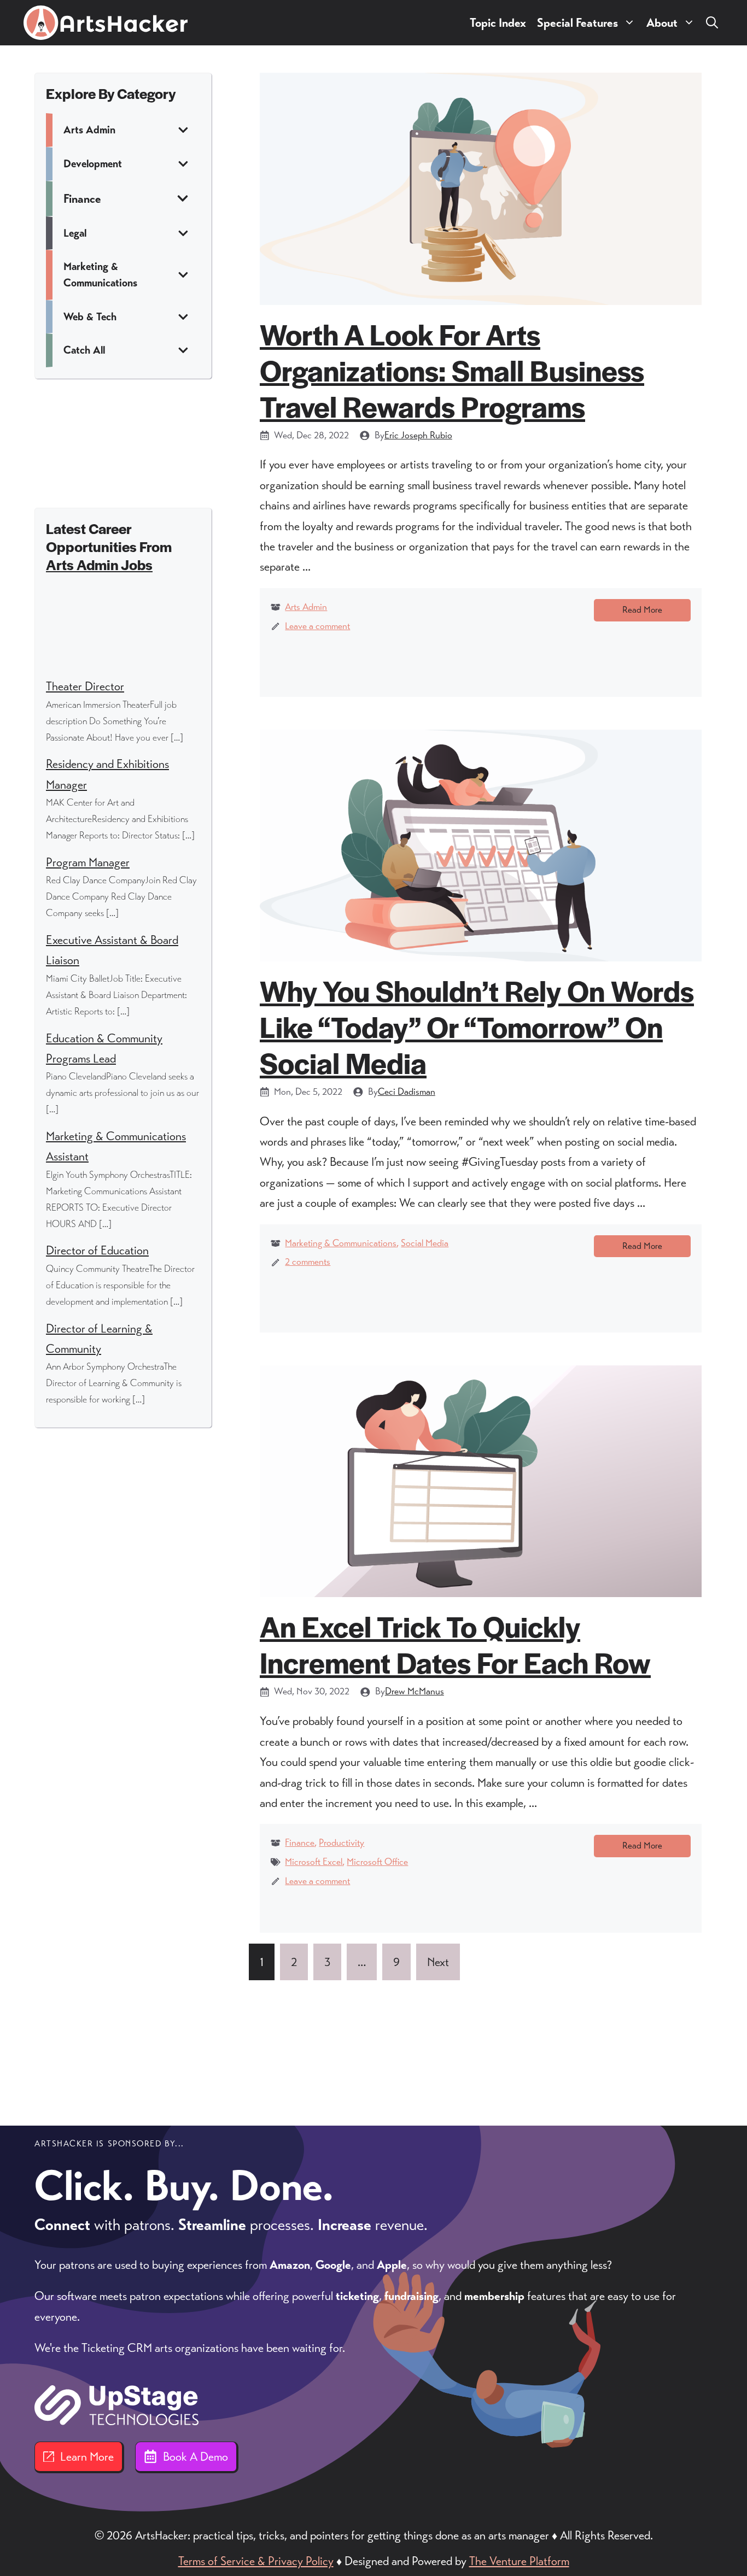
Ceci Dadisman (407, 1092)
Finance (300, 1842)
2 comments (308, 1261)
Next (438, 1962)
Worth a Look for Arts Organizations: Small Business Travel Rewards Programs (452, 370)
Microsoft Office (377, 1862)
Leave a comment (317, 626)
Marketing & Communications (341, 1243)
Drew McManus (415, 1691)
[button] (712, 23)
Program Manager (88, 862)
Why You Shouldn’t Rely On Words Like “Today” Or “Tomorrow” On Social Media (477, 1026)
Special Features (577, 23)
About (662, 23)
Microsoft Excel (314, 1862)
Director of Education (97, 1250)
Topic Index (498, 23)
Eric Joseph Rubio (418, 435)
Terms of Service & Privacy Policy (256, 2561)
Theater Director (85, 686)
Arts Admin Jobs (99, 564)
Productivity (342, 1842)
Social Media (425, 1243)
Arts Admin (306, 607)
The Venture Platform (519, 2561)
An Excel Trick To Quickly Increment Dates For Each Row (455, 1644)
